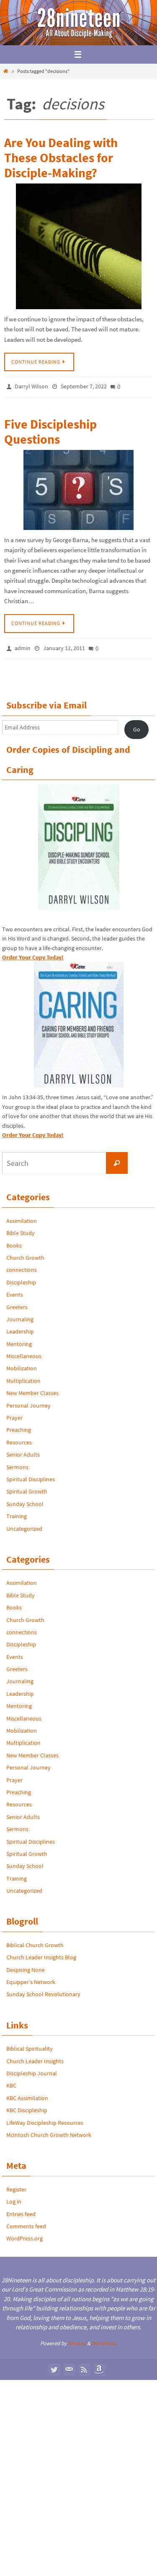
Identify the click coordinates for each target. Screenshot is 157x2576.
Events (15, 1290)
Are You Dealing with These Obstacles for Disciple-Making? (61, 158)
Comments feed (26, 2222)
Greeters (17, 1302)
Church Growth (25, 1253)
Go (137, 725)
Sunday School (25, 1499)
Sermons (17, 1462)
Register (16, 2185)
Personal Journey (28, 1400)
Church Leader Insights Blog (41, 1953)
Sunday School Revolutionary (43, 1989)
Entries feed (21, 2209)
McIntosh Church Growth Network (49, 2130)
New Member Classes (32, 1388)
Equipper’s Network (31, 1977)
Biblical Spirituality (30, 2044)
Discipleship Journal (32, 2069)
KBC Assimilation (27, 2093)
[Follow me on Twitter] (54, 2365)
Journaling (20, 1315)
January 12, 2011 (64, 645)
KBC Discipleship (27, 2106)
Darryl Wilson (31, 386)
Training (17, 1511)
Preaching (19, 1425)
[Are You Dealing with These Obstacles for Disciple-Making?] (78, 246)
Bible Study (21, 1228)
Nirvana (77, 2339)
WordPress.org (24, 2234)
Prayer (14, 1413)
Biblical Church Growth (35, 1940)
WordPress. (104, 2339)
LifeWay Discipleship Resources (45, 2118)
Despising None (26, 1965)
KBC (11, 2081)
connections (22, 1265)
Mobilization (22, 1364)
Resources (19, 1438)
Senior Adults (23, 1450)
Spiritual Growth (27, 1487)
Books (14, 1240)
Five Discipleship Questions (50, 429)
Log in (14, 2197)
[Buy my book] (99, 2365)
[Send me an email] (69, 2365)
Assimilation (22, 1216)
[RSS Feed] (84, 2365)
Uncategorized (24, 1524)
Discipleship (21, 1278)
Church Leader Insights (35, 2056)
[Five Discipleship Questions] (78, 487)
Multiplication (23, 1376)
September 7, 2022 (84, 386)
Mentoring (19, 1339)
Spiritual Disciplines (31, 1475)
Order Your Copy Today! (33, 1130)
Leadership (20, 1327)
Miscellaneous (24, 1351)
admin (23, 645)
